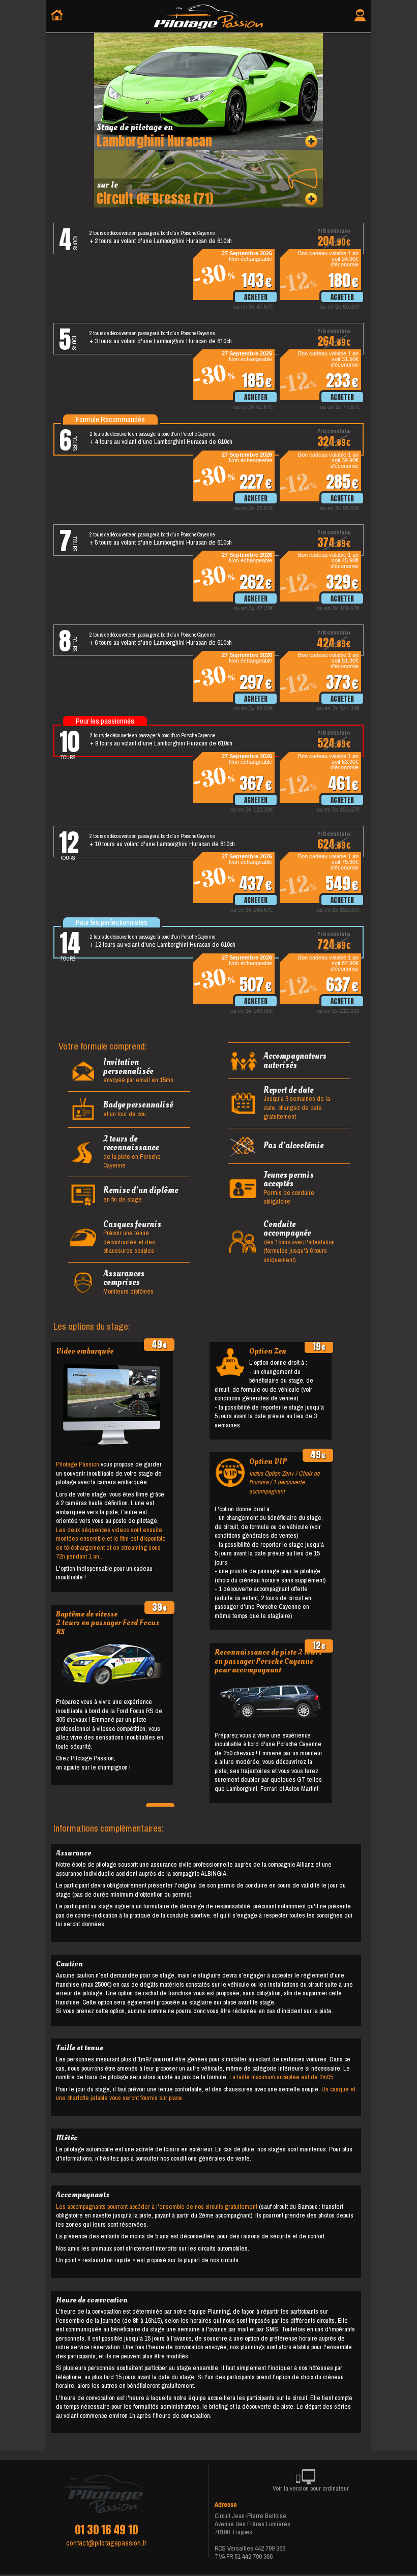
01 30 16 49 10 (106, 2530)
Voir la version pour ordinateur (311, 2488)
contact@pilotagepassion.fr (106, 2543)
